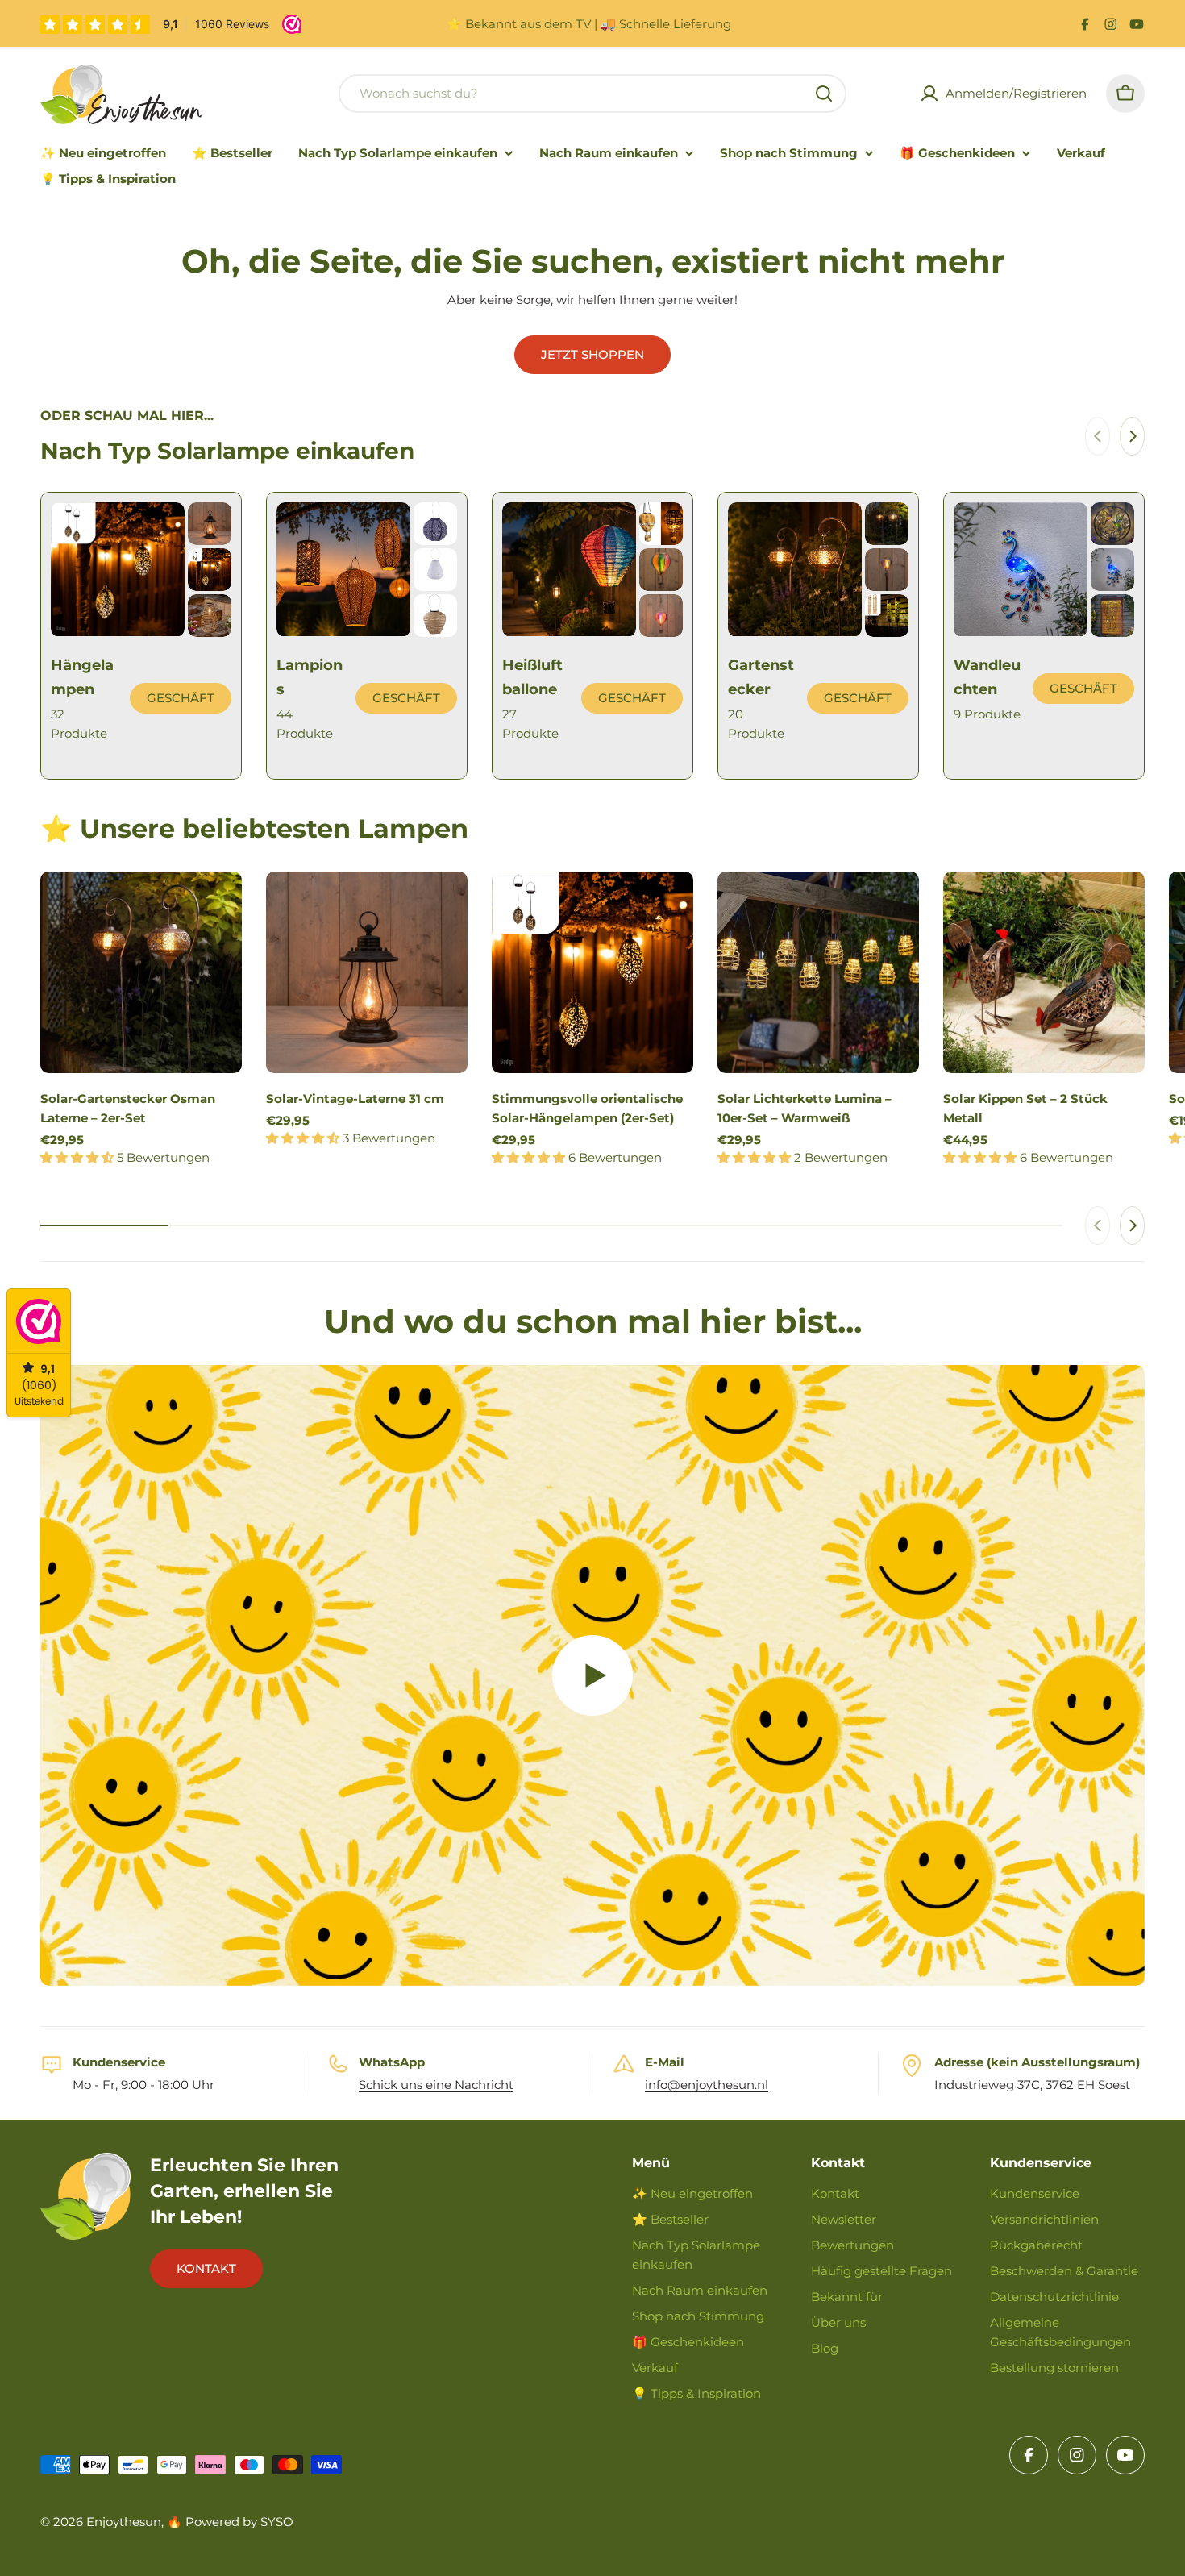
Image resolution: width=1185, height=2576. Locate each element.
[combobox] (592, 94)
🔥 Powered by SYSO (230, 2522)
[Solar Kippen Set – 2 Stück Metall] (1044, 972)
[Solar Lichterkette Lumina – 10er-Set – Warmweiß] (818, 972)
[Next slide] (1132, 436)
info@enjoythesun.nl (707, 2085)
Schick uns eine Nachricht (436, 2085)
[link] (210, 524)
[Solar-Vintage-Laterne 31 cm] (367, 972)
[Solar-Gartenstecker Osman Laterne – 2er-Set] (141, 972)
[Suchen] (824, 94)
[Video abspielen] (592, 1676)
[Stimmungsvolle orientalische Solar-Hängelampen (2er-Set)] (592, 972)
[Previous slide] (1098, 436)
